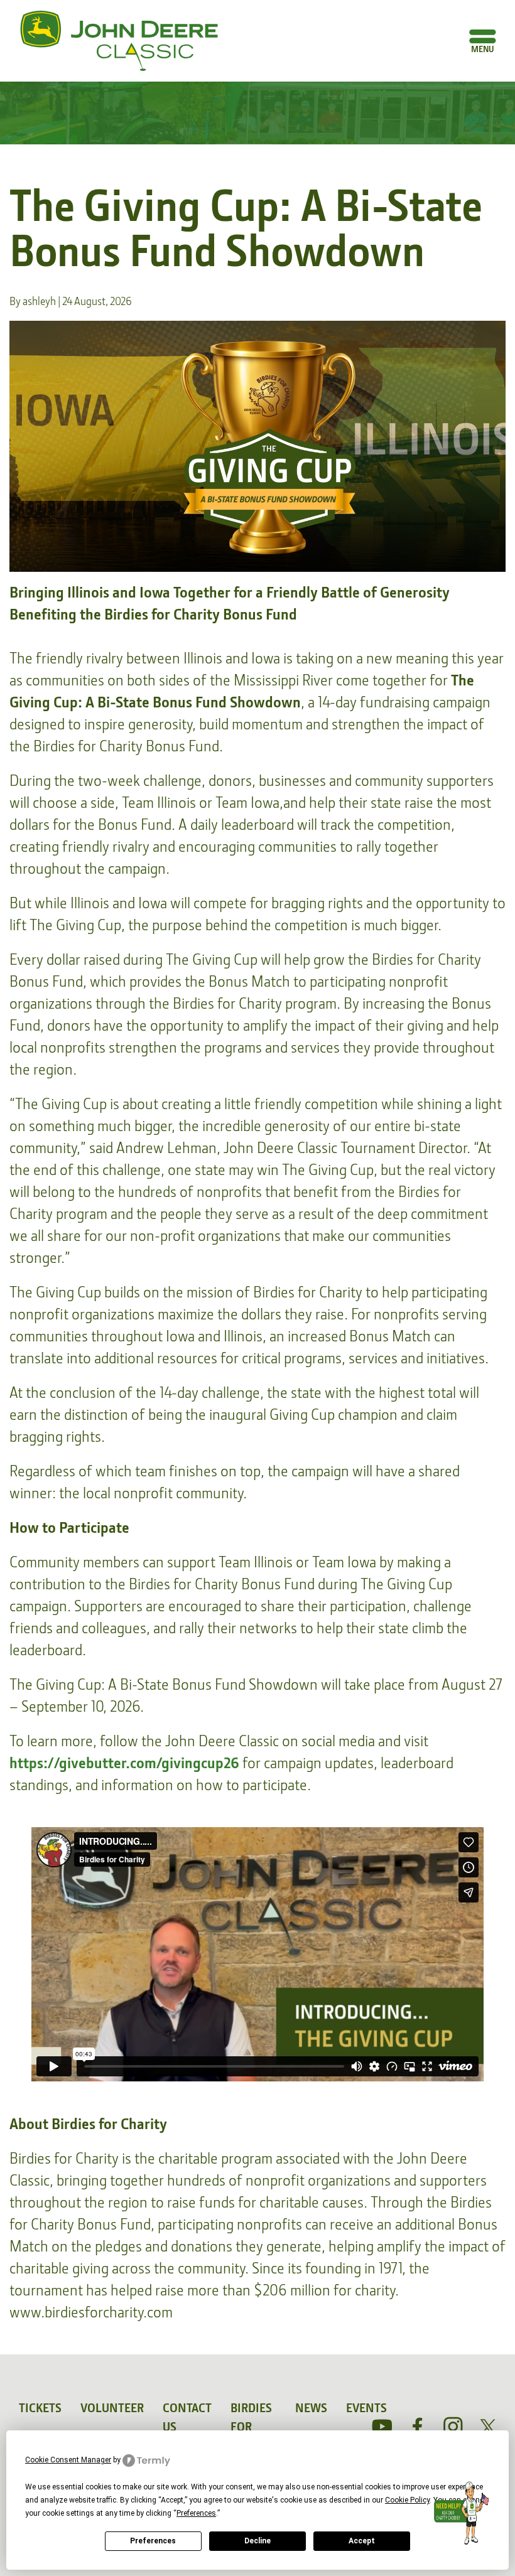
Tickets (40, 2408)
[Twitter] (488, 2427)
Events (366, 2408)
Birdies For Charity (253, 2427)
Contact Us (187, 2417)
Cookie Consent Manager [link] (68, 2460)
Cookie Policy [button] (407, 2500)
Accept (362, 2541)
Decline (257, 2541)
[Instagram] (453, 2427)
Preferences (153, 2541)
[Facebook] (418, 2427)
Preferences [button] (196, 2513)
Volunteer (112, 2408)
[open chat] (464, 2513)
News (311, 2408)
